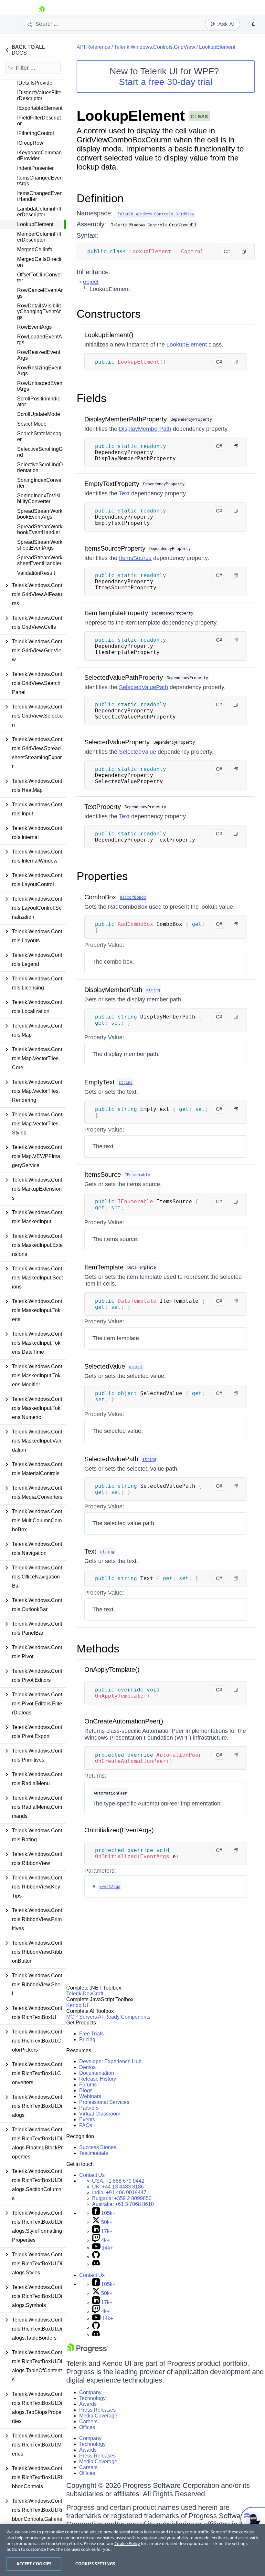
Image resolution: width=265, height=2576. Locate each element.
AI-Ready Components (124, 2017)
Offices (87, 2427)
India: (119, 2193)
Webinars (90, 2096)
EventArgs (110, 1886)
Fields (92, 398)
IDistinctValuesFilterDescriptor (39, 95)
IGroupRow (30, 143)
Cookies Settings (95, 2564)
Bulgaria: (122, 2198)
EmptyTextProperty (112, 484)
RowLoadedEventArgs (40, 340)
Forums (88, 2085)
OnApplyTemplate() (112, 1670)
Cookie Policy (127, 2543)
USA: (118, 2181)
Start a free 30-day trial (166, 82)
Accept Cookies (34, 2564)
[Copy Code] (244, 252)
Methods (98, 1648)
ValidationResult (36, 573)
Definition (100, 198)
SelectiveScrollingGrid (40, 452)
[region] (132, 2550)
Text (124, 493)
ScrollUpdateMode (39, 414)
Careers (88, 2421)
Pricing (87, 2039)
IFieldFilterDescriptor (39, 121)
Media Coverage (98, 2416)
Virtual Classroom (100, 2114)
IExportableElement (40, 108)
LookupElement (35, 224)
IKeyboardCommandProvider (39, 155)
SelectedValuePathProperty (124, 678)
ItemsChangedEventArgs (40, 181)
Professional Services (104, 2102)
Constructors (109, 314)
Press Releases (97, 2410)
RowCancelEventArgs (40, 293)
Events (87, 2120)
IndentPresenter (35, 168)
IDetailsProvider (36, 83)
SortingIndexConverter (39, 483)
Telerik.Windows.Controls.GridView (155, 47)
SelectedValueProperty (117, 742)
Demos (87, 2067)
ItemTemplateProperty (116, 613)
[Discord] (96, 2264)
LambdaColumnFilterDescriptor (39, 212)
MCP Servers (82, 2017)
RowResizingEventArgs (39, 371)
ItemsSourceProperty (115, 548)
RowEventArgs (34, 327)
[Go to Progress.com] (87, 2351)
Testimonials (94, 2153)
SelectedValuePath (143, 687)
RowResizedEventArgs (39, 355)
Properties (102, 876)
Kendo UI (77, 2005)
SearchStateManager (39, 436)
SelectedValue (138, 752)
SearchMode (32, 424)
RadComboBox (133, 897)
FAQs (86, 2125)
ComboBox (100, 897)
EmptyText (100, 1082)
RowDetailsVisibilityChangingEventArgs (39, 311)
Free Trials (91, 2034)
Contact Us (92, 2175)
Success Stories (98, 2147)
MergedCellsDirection (39, 262)
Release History (98, 2079)
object (91, 282)
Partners (89, 2108)
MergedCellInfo (35, 249)
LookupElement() (109, 335)
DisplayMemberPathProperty (126, 419)
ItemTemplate (104, 1267)
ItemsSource (135, 558)
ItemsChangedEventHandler (40, 196)
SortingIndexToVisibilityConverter (39, 498)
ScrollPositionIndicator (39, 402)
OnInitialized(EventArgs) (119, 1830)
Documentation (97, 2073)
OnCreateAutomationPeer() (124, 1721)
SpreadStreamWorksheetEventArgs (40, 545)
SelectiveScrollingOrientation (40, 467)
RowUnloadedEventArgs (40, 386)
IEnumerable (137, 1174)
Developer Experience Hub (110, 2061)
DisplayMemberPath (145, 429)
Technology (92, 2398)
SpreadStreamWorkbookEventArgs (40, 514)
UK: (118, 2187)
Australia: (123, 2204)
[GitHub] (96, 2257)
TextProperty (103, 807)
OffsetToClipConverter (40, 278)
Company (90, 2392)
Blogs (86, 2090)
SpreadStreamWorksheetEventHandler (40, 560)
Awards (88, 2404)
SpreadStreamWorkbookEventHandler (40, 529)
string (153, 990)
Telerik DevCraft (85, 1994)
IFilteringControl (36, 133)
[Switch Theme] (253, 24)
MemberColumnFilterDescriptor (39, 237)
